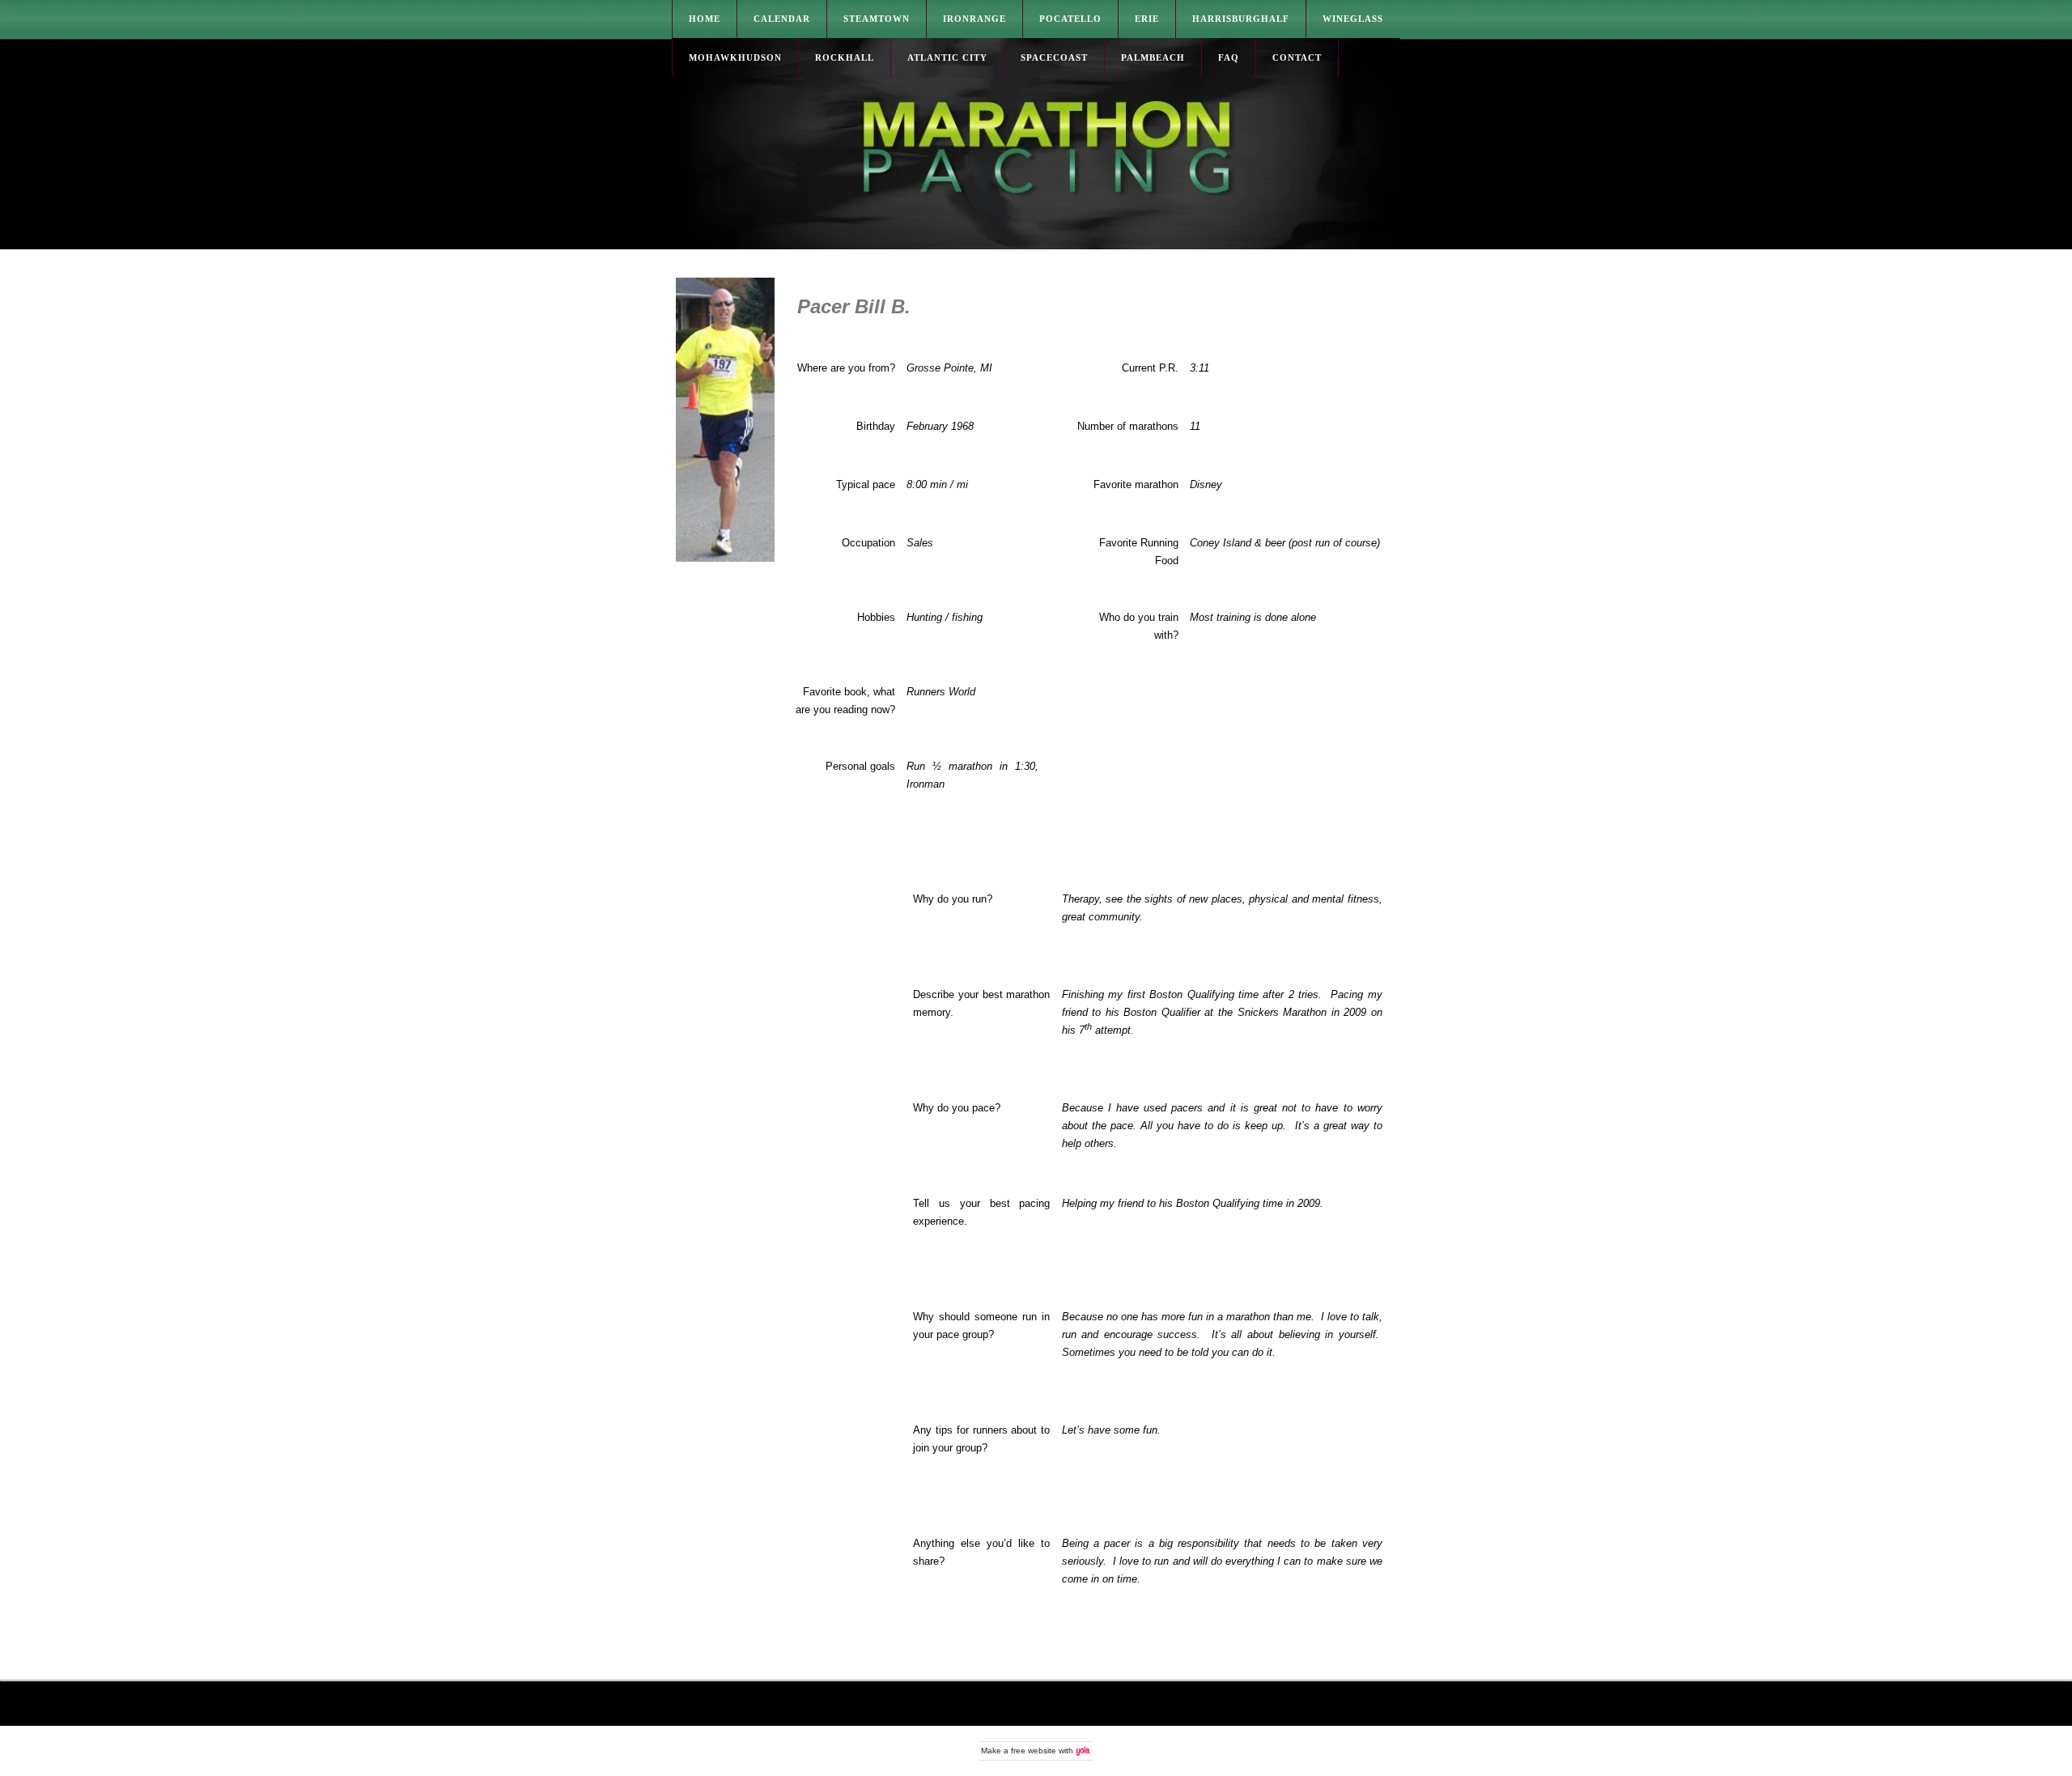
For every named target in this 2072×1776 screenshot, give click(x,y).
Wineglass (1353, 19)
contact (1297, 57)
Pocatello (1070, 19)
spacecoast (1054, 57)
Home (705, 19)
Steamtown (877, 19)
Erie (1147, 19)
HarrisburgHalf (1241, 19)
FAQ (1229, 57)
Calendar (782, 19)
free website (1034, 1751)
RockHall (845, 57)
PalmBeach (1153, 57)
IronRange (974, 19)
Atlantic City (947, 57)
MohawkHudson (735, 57)
